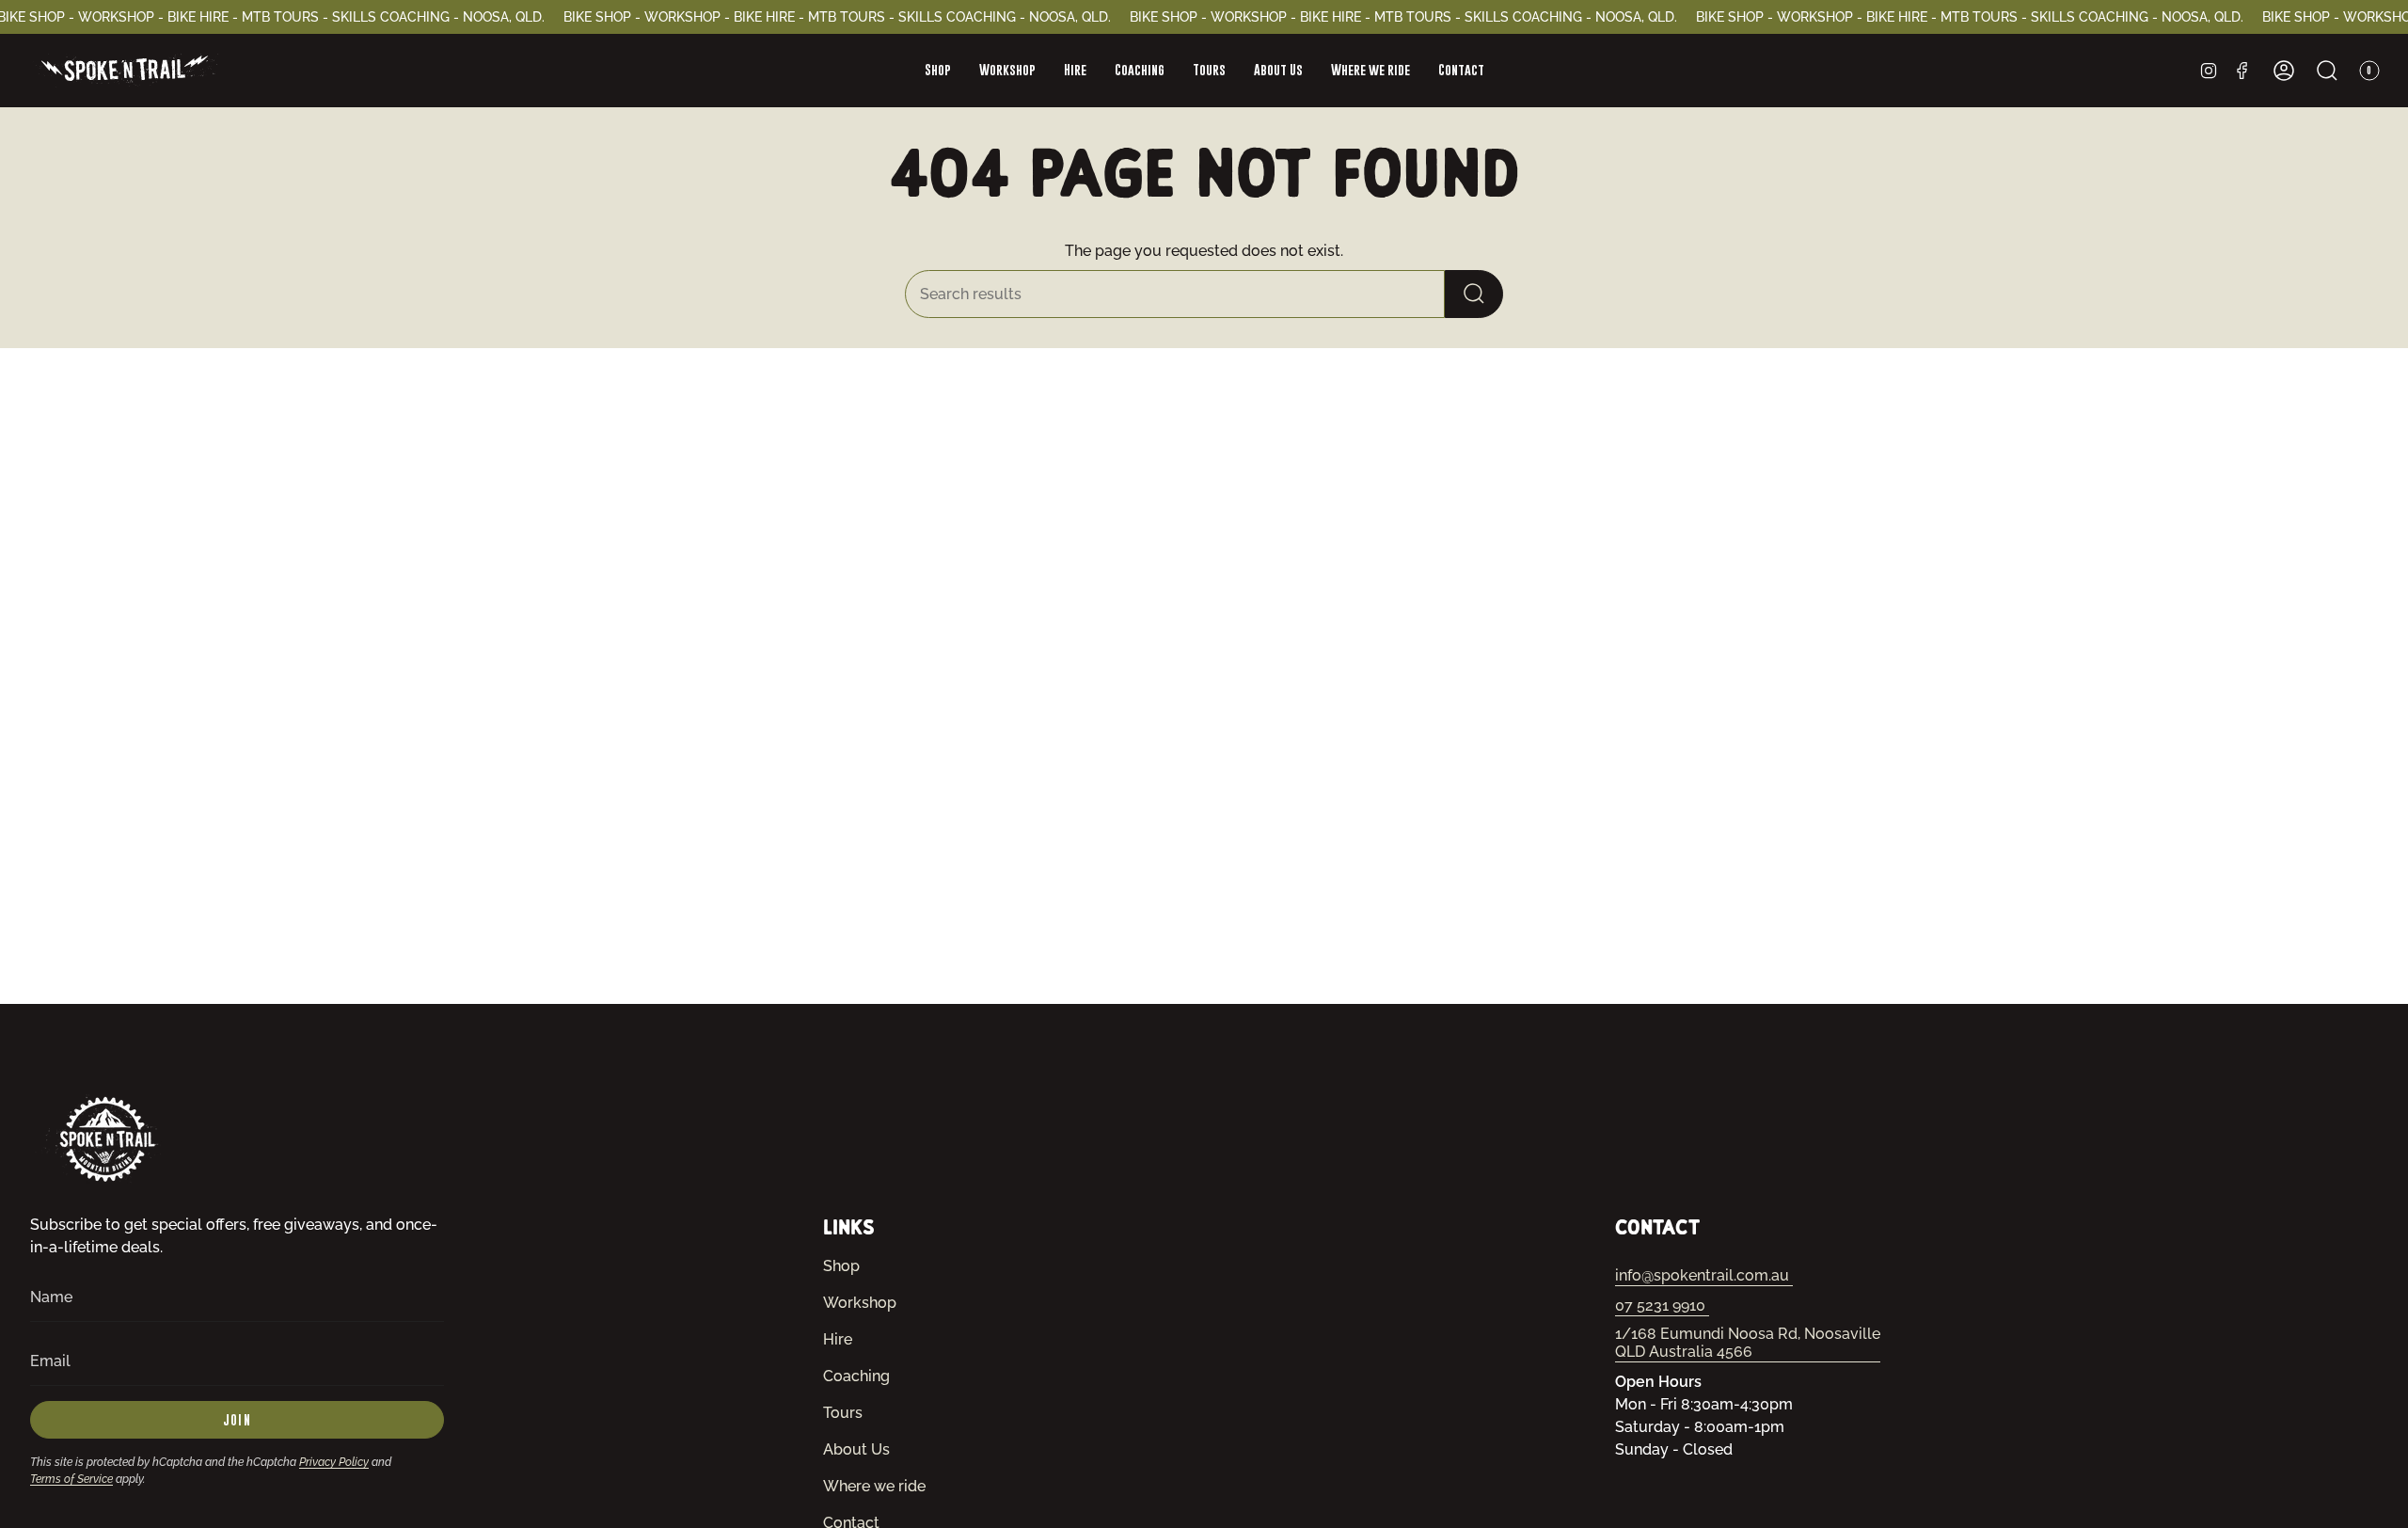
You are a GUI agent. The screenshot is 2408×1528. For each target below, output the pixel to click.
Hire (838, 1339)
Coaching (856, 1376)
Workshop (860, 1303)
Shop (841, 1266)
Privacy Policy (334, 1462)
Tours (843, 1413)
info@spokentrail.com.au (1704, 1275)
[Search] (1474, 294)
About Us (856, 1449)
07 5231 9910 (1662, 1305)
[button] (938, 71)
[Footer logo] (105, 1138)
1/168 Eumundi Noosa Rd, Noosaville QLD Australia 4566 (1748, 1343)
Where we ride (874, 1486)
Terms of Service (71, 1479)
